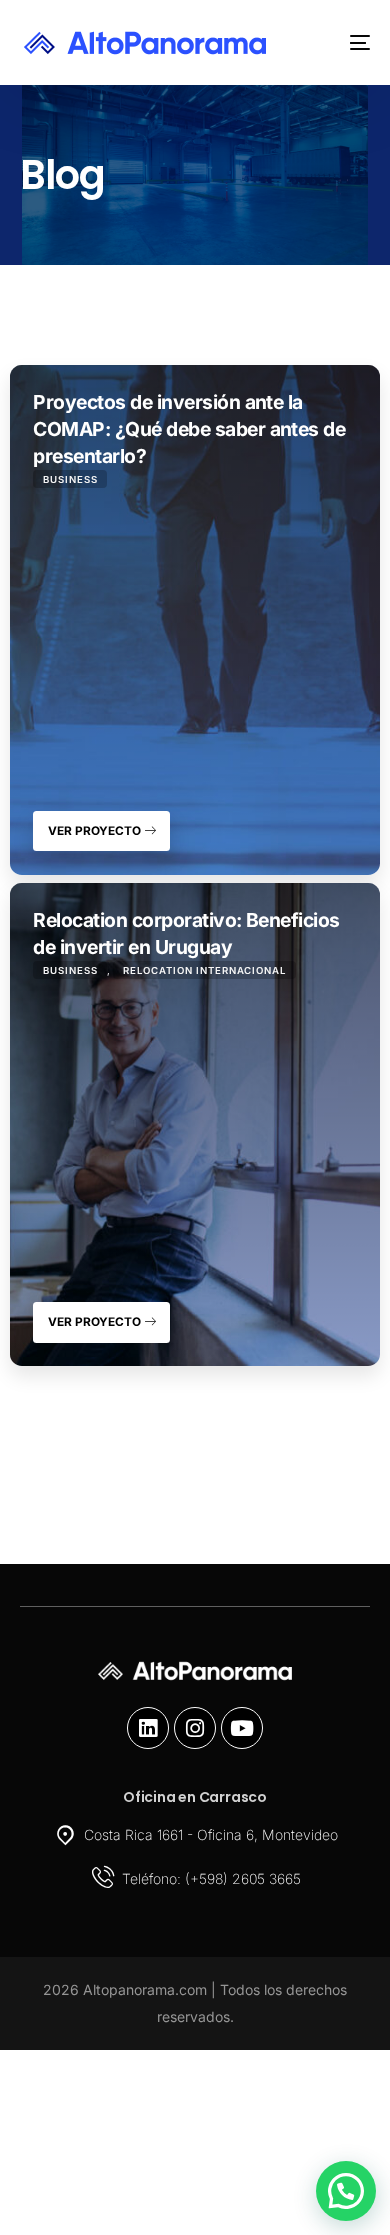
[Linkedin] (148, 1728)
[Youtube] (242, 1728)
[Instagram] (195, 1728)
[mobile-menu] (345, 43)
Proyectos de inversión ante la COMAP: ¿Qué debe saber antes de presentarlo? (189, 429)
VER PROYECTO (96, 831)
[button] (346, 2191)
